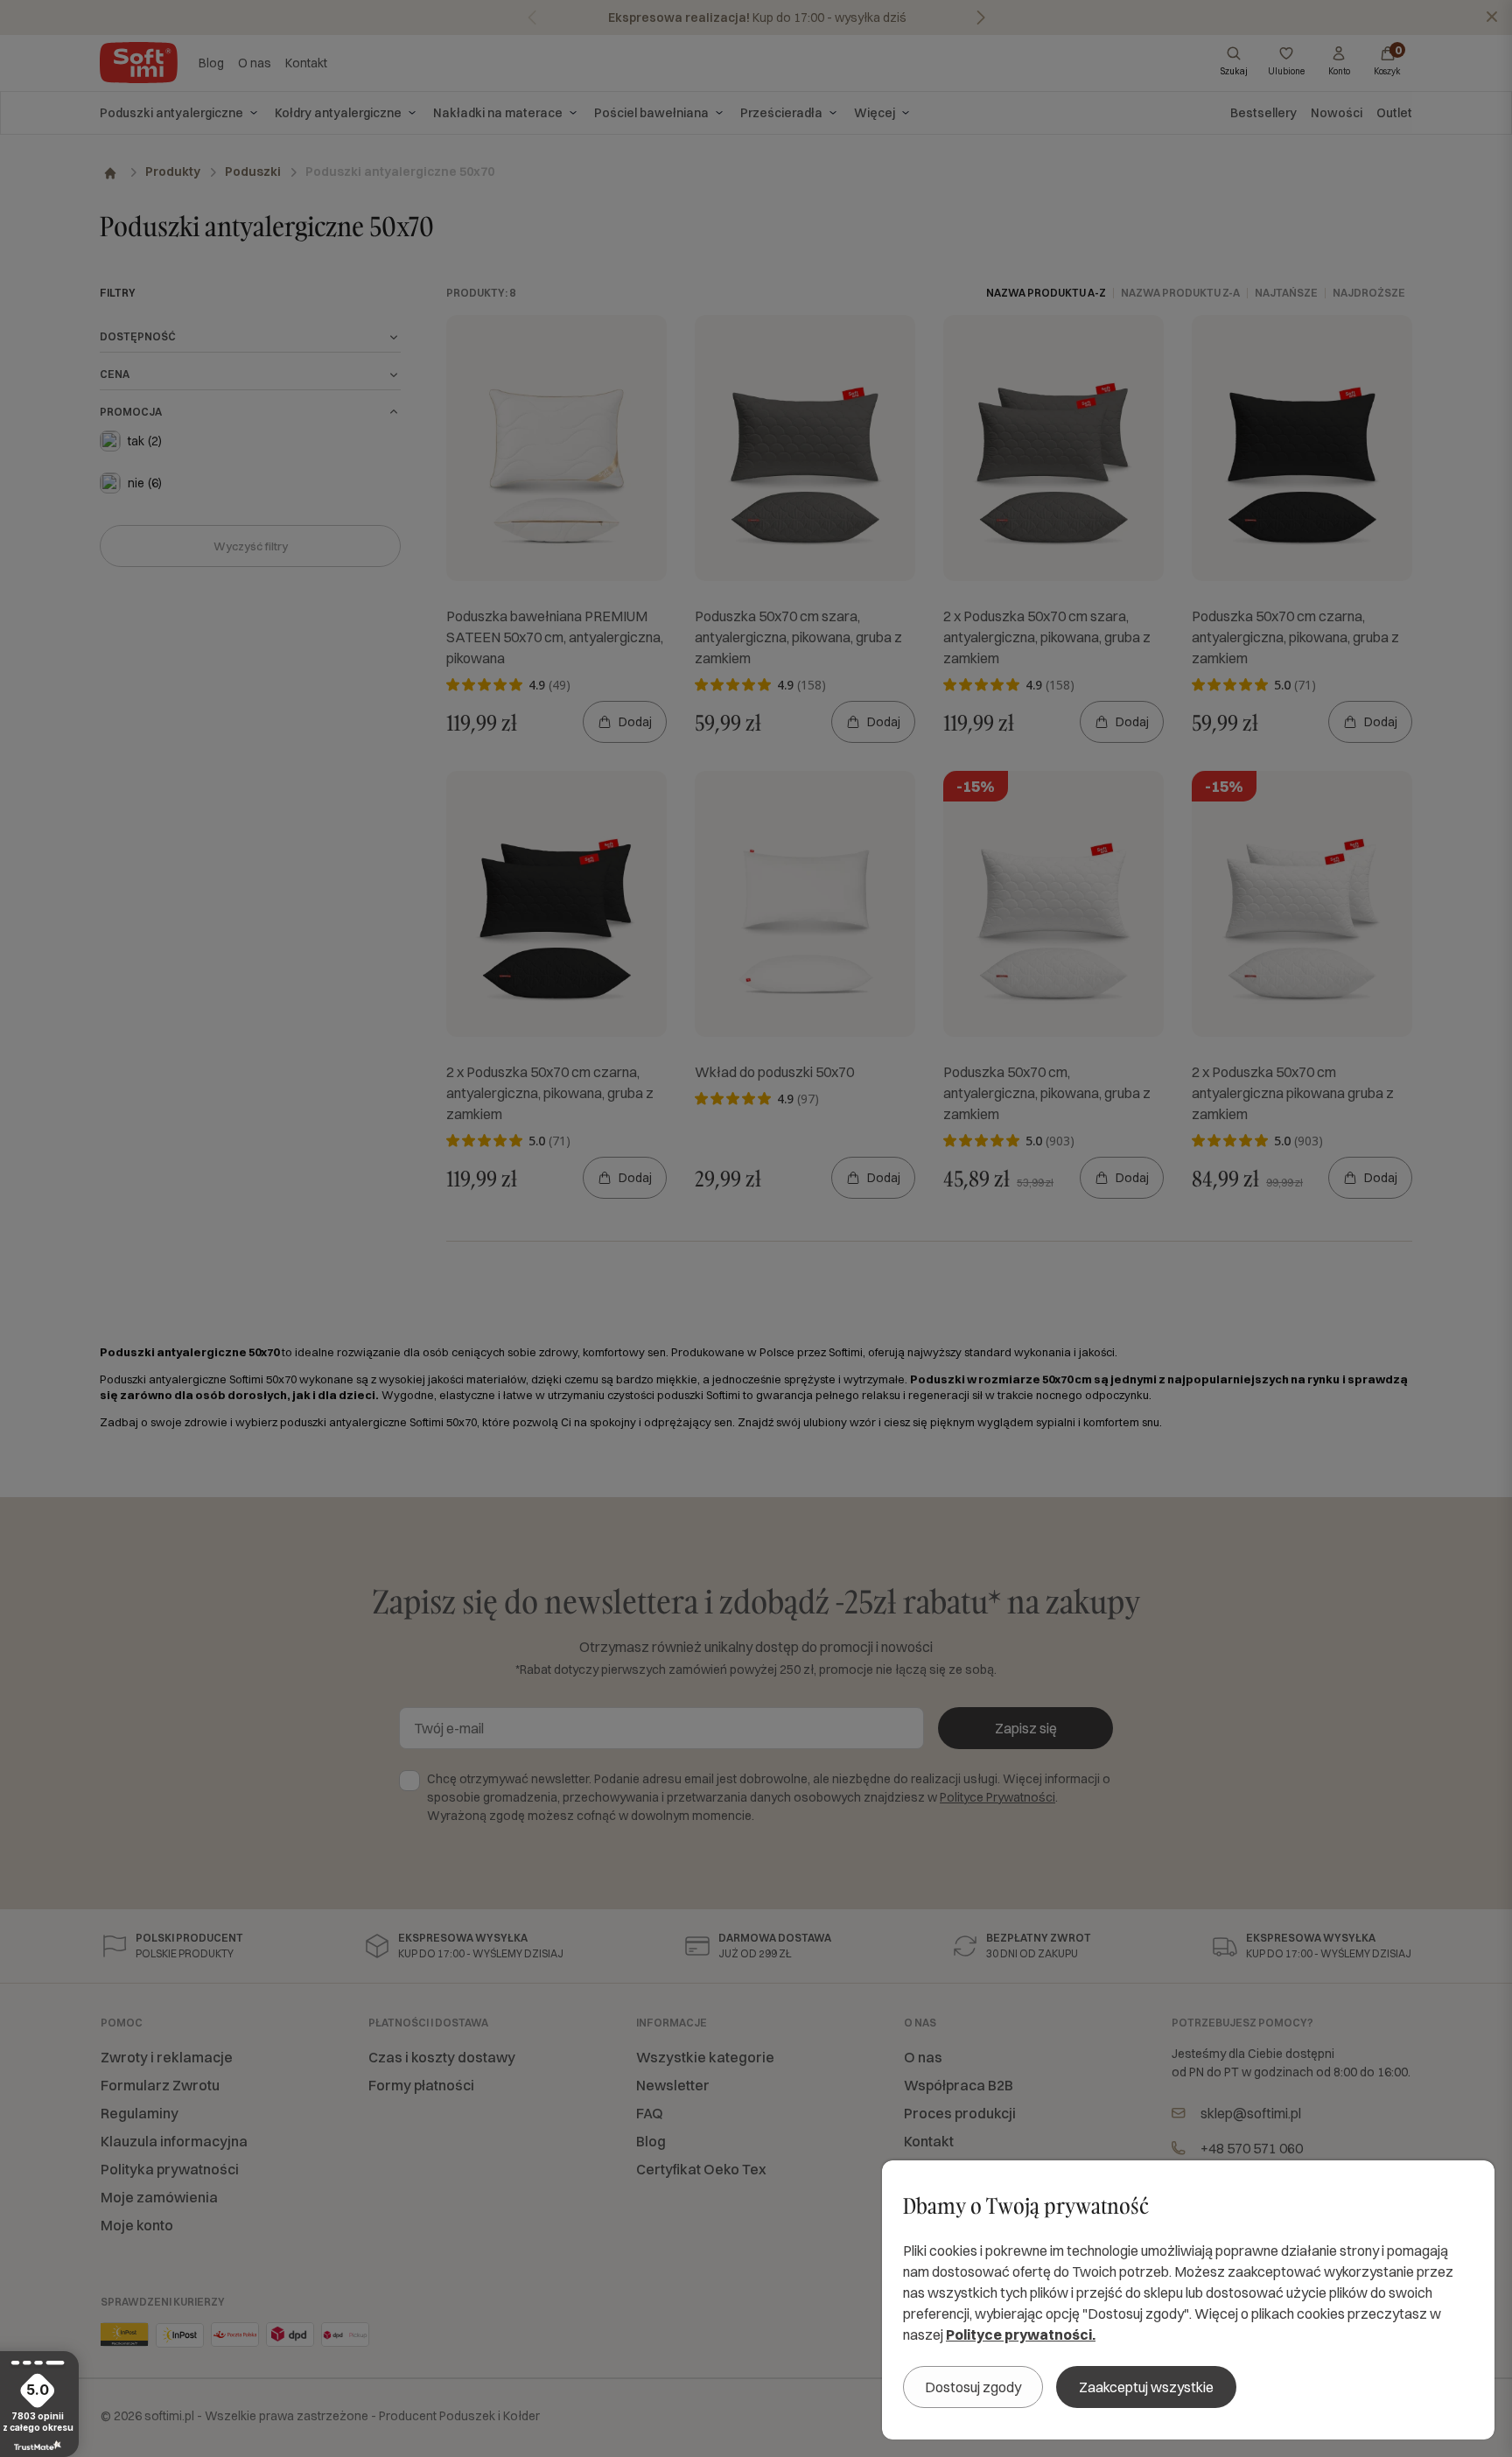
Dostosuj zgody (973, 2387)
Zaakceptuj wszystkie (1146, 2387)
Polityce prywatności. (1021, 2334)
